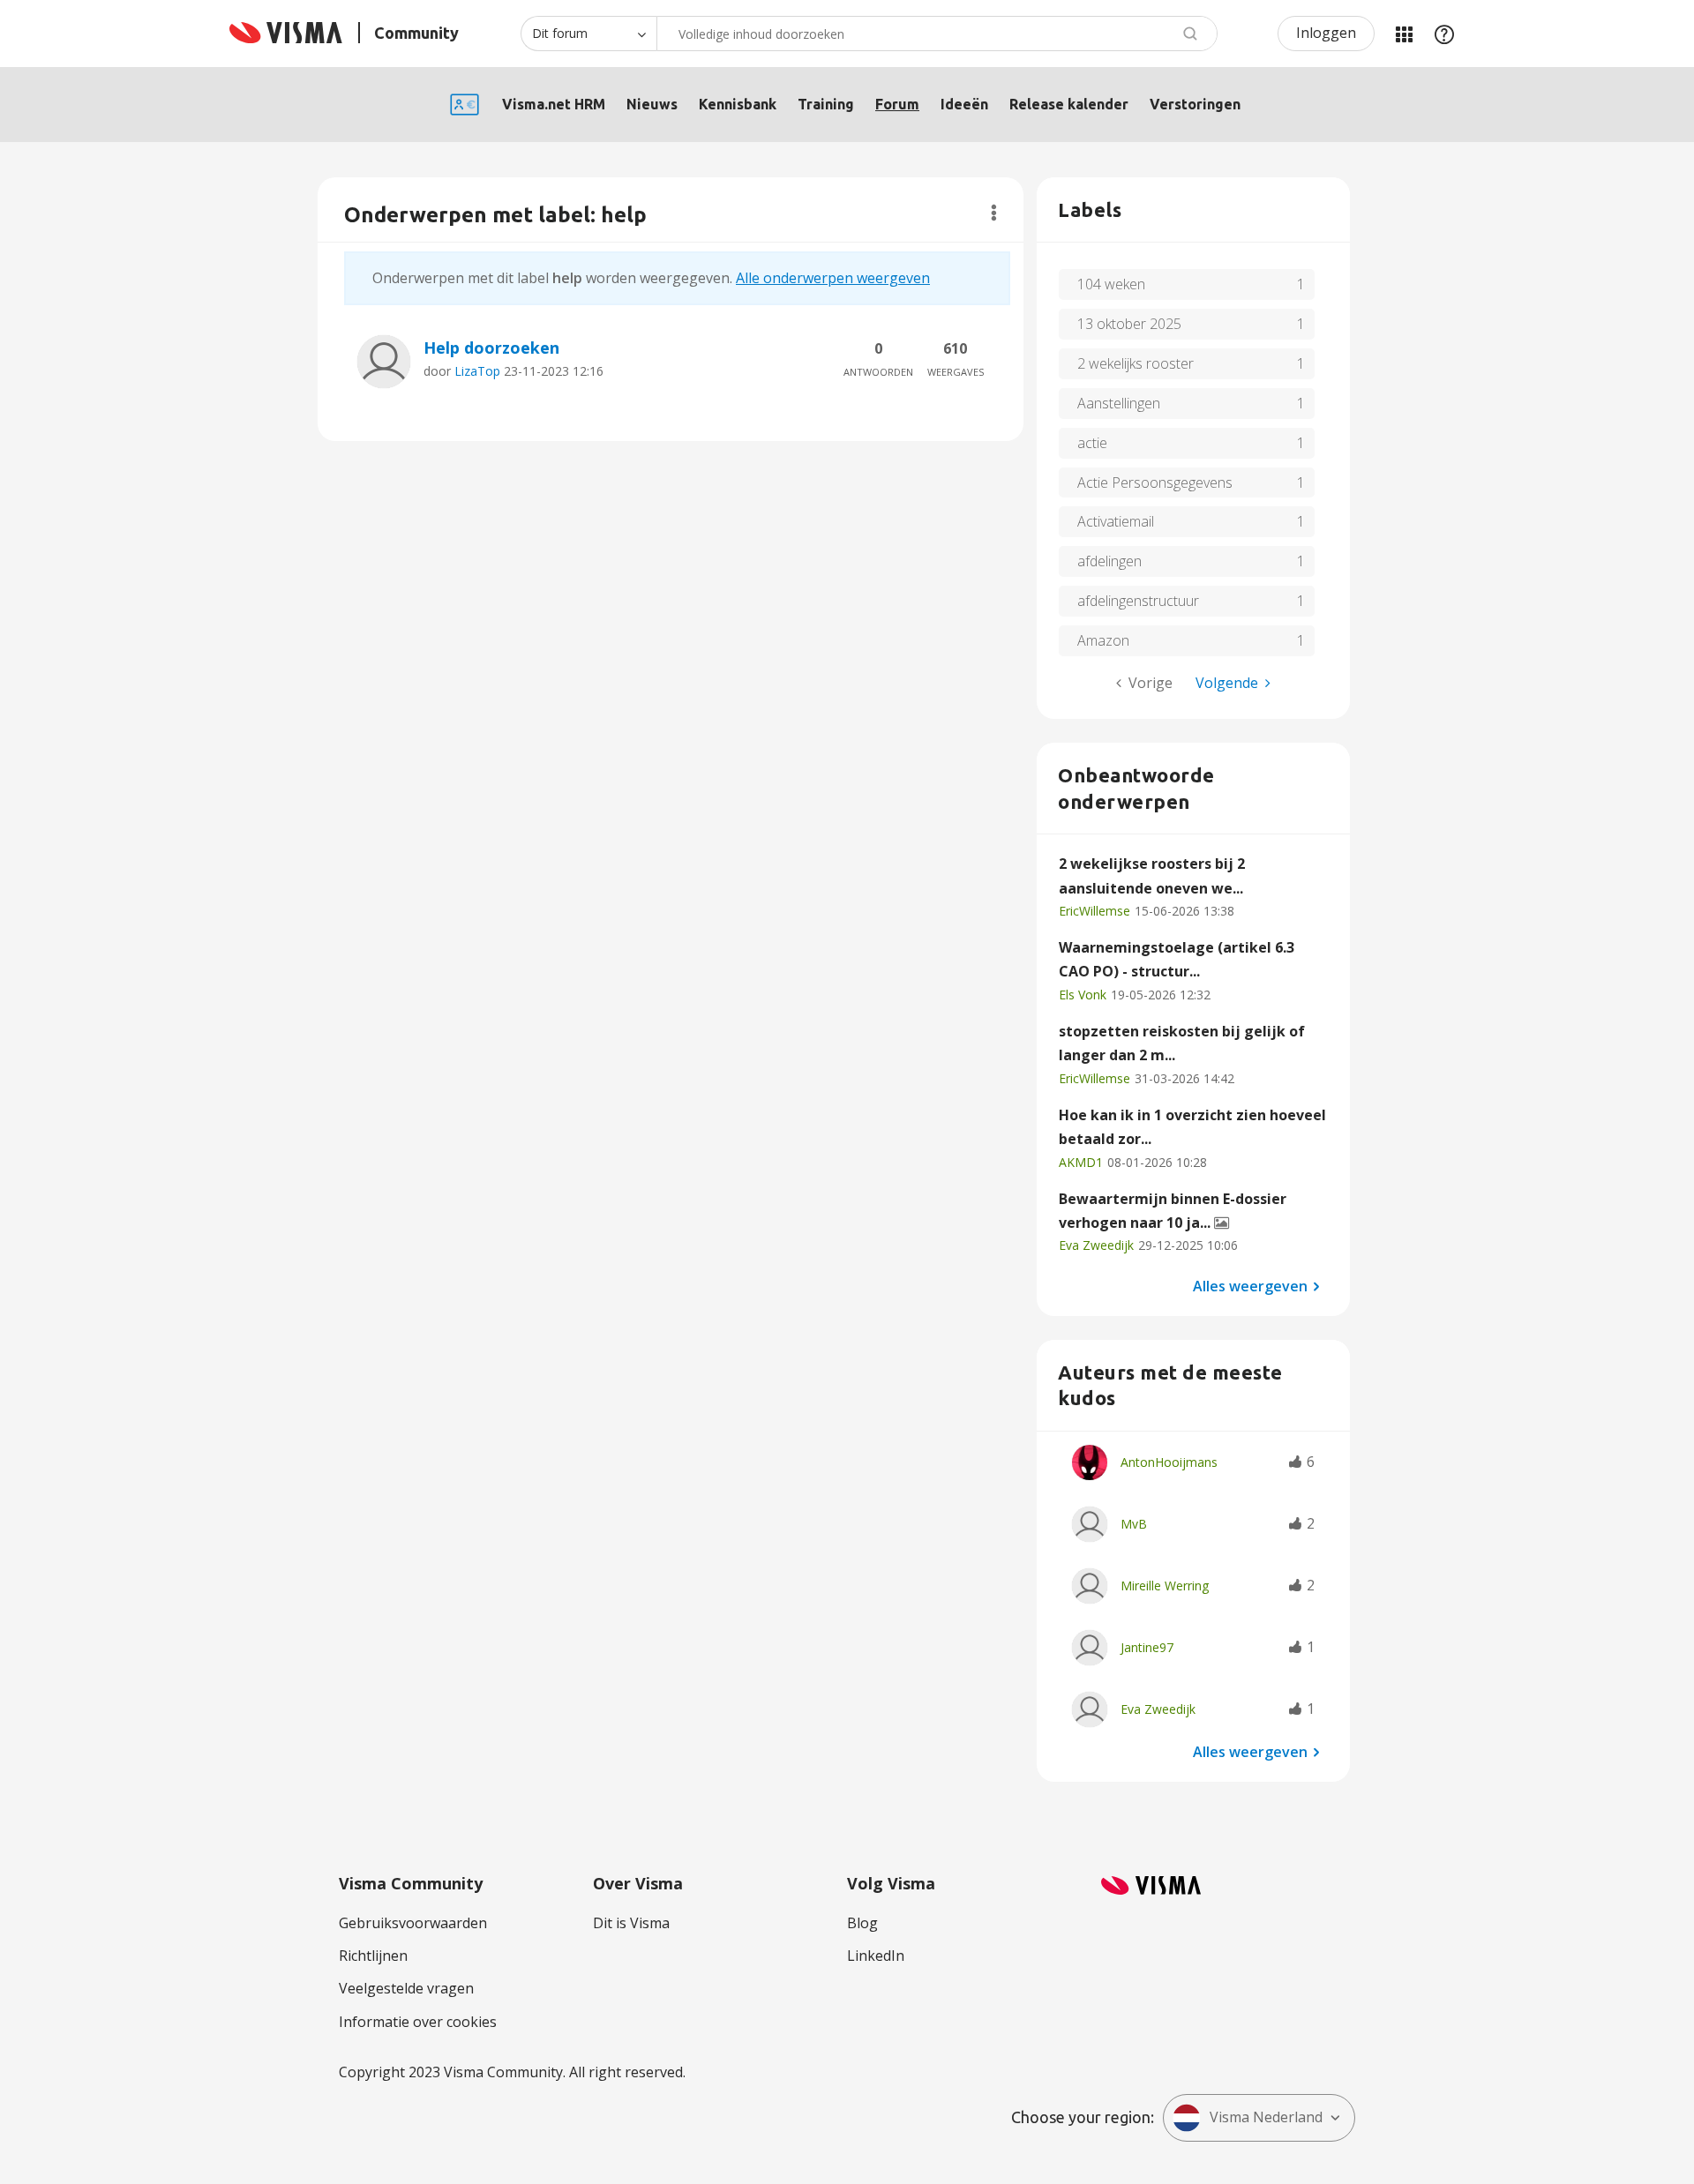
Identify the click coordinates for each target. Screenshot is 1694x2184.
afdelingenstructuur (1138, 601)
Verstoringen (1195, 104)
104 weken (1111, 284)
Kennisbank (738, 104)
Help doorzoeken (491, 348)
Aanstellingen (1119, 403)
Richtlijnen (373, 1956)
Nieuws (652, 104)
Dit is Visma (631, 1923)
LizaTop (477, 371)
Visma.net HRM (554, 104)
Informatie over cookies (418, 2022)
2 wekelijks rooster (1136, 363)
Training (826, 104)
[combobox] (937, 34)
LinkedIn (876, 1956)
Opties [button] (994, 213)
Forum (897, 104)
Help (1444, 34)
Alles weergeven (1250, 1285)
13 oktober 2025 (1129, 324)
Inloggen (1326, 33)
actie (1092, 443)
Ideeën (964, 104)
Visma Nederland (1266, 2117)
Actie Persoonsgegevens (1155, 482)
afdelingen (1109, 561)
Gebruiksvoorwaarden (413, 1923)
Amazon (1103, 640)
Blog (862, 1923)
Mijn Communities (1404, 34)
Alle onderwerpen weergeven (833, 278)
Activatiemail (1116, 521)
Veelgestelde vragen (406, 1988)
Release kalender (1069, 104)
